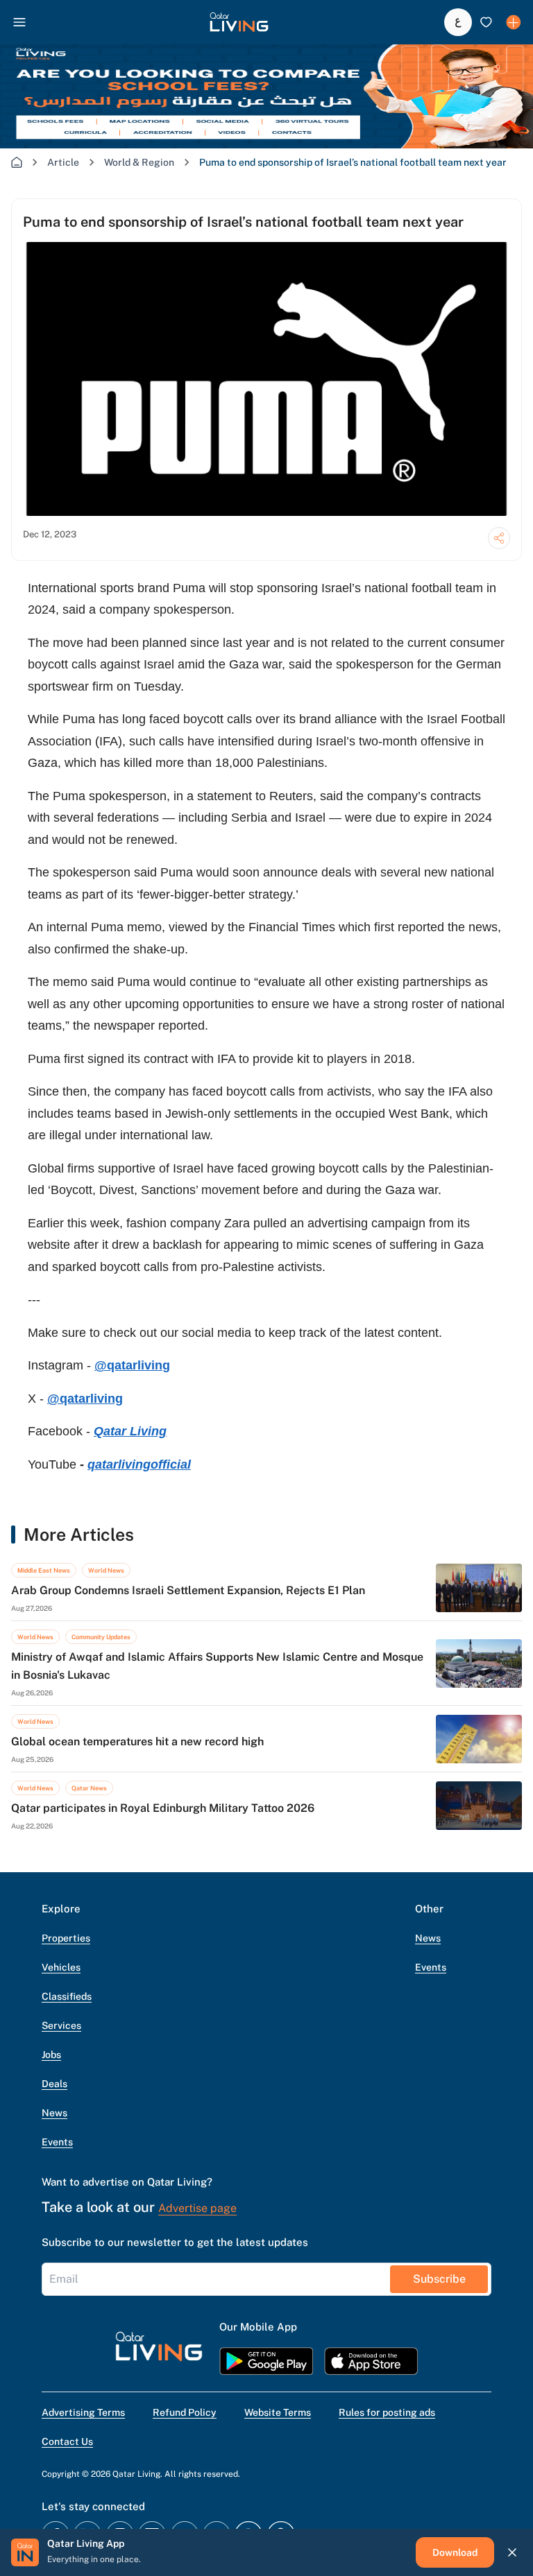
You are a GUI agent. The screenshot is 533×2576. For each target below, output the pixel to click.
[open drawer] (19, 22)
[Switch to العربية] (458, 22)
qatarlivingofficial (139, 1464)
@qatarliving (132, 1365)
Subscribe (439, 2279)
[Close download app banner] (512, 2552)
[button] (239, 22)
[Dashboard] (514, 22)
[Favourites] (486, 22)
